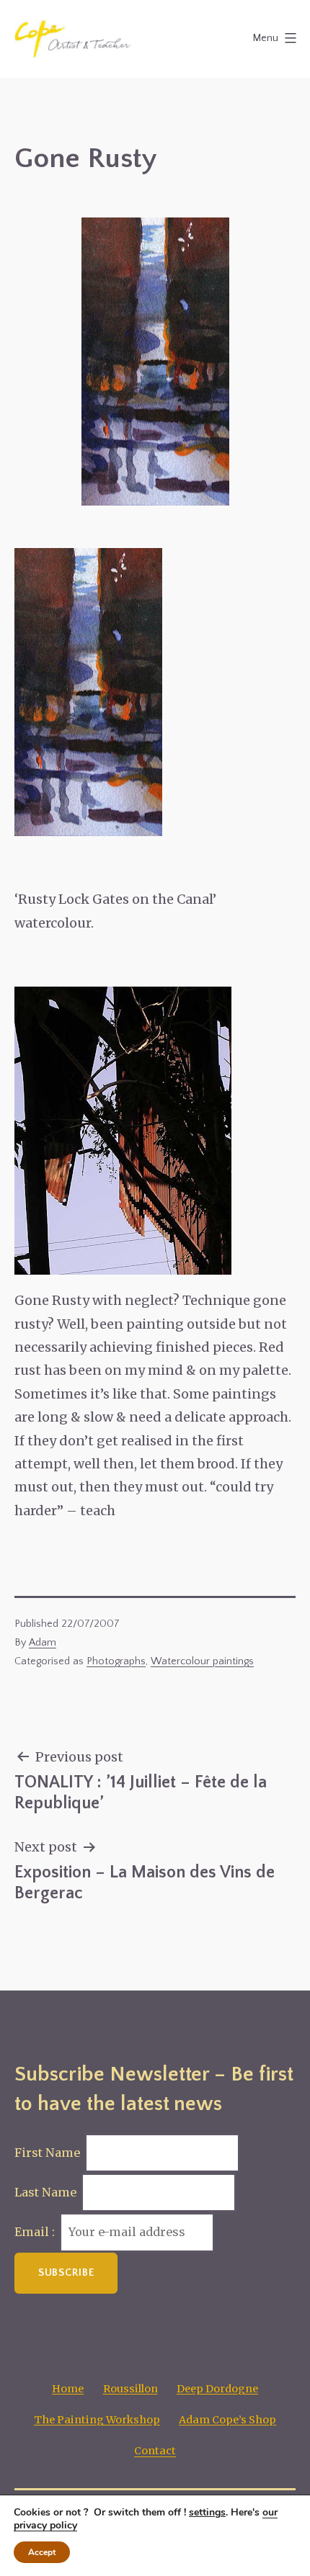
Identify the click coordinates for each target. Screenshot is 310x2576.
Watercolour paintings (202, 1661)
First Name (47, 2153)
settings (207, 2513)
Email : (36, 2232)
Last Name (45, 2192)
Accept (42, 2552)
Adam (43, 1643)
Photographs (116, 1661)
